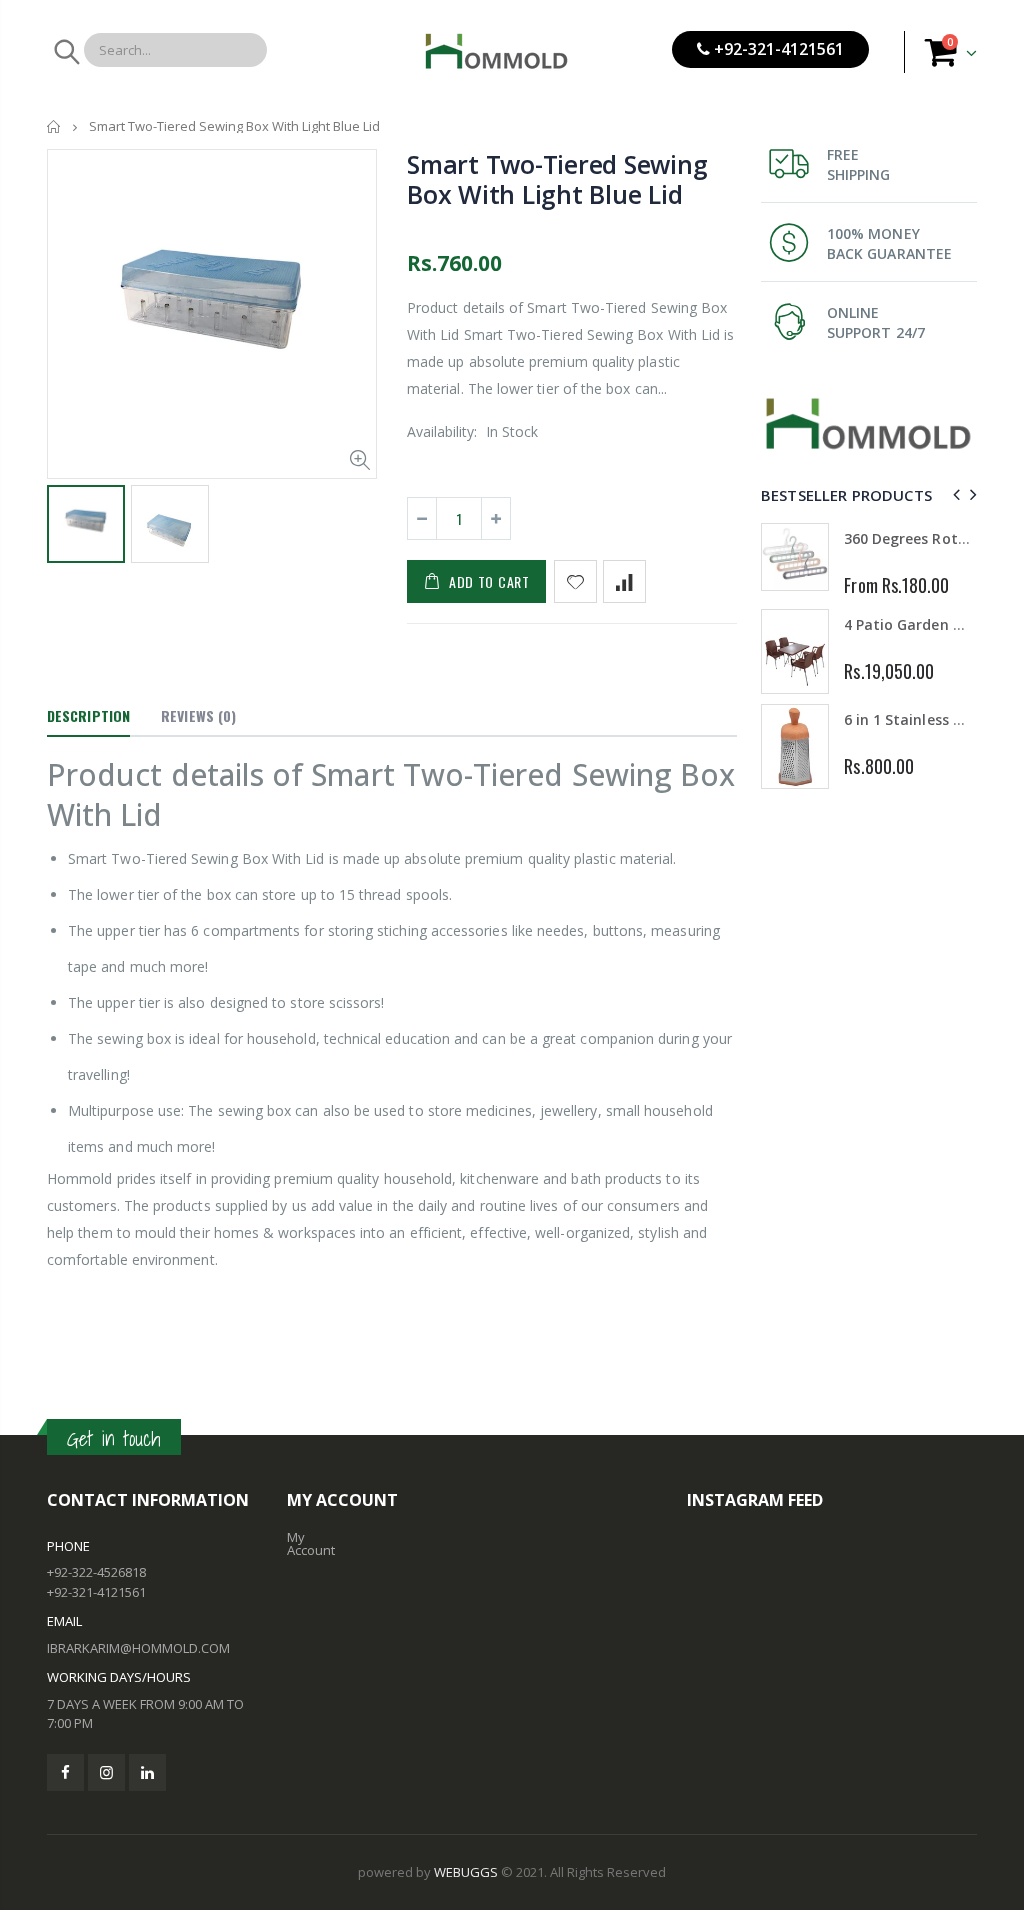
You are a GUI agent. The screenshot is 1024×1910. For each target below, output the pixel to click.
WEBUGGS (466, 1872)
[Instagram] (106, 1772)
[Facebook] (65, 1772)
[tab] (88, 717)
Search (65, 52)
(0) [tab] (198, 715)
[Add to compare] (624, 581)
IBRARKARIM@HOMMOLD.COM (138, 1648)
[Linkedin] (147, 1772)
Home (54, 126)
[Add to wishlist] (575, 581)
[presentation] (953, 494)
